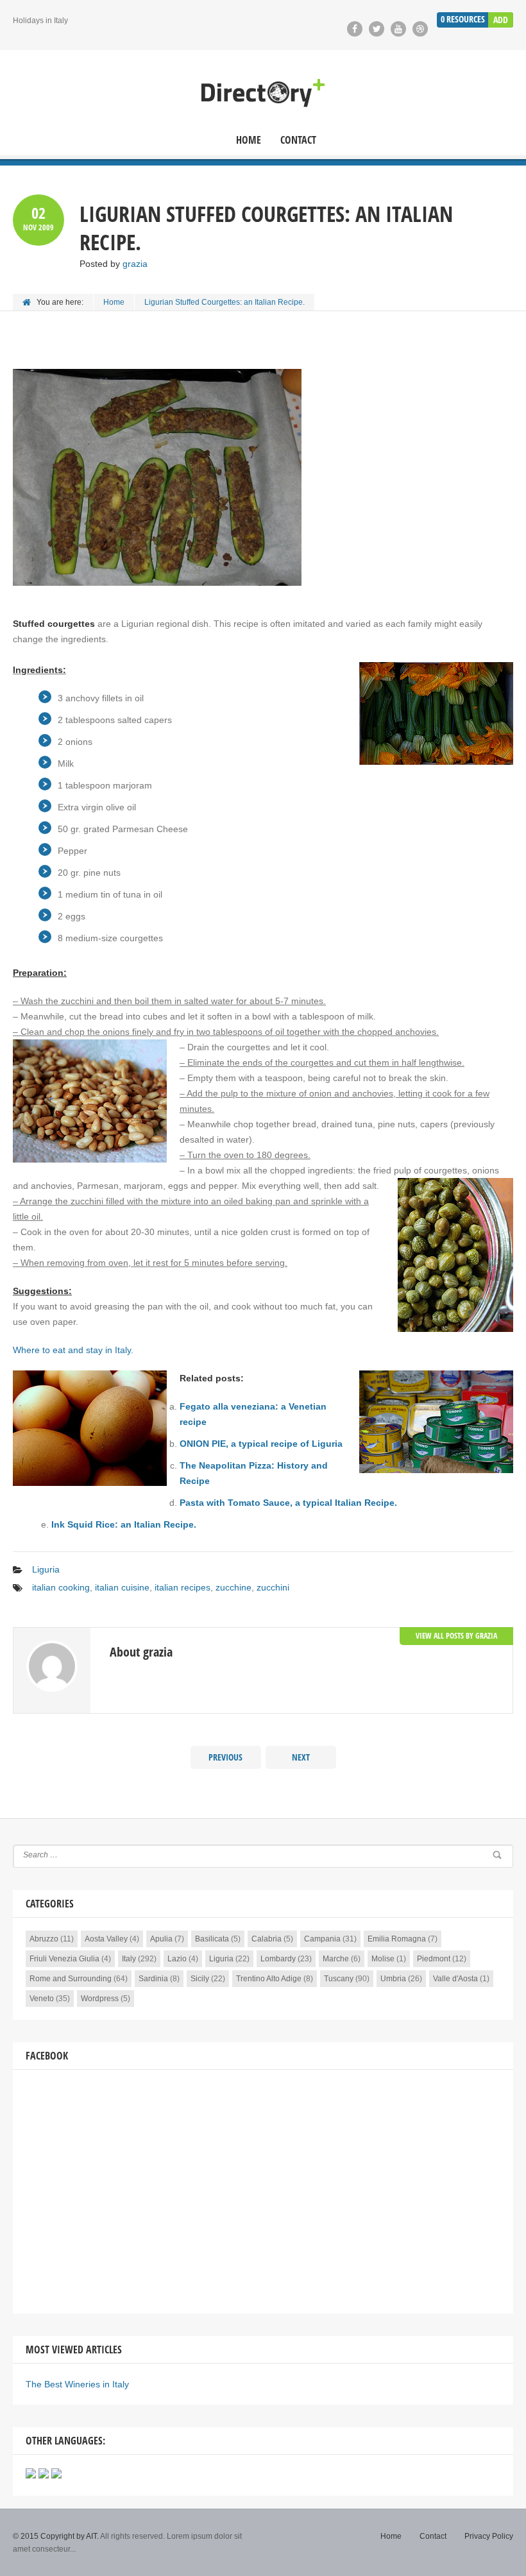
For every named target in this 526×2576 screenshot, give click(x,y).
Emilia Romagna (397, 1939)
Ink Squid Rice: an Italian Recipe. (124, 1524)
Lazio (177, 1959)
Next (301, 1757)
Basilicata (212, 1939)
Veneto (42, 1999)
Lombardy (278, 1959)
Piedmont (434, 1959)
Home (249, 140)
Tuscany (339, 1979)
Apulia (161, 1939)
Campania (322, 1939)
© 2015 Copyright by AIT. (56, 2536)
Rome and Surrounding (71, 1979)
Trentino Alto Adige (269, 1979)
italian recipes (182, 1587)
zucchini (273, 1587)
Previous (225, 1757)
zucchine (233, 1587)
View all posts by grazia (456, 1636)
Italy (129, 1959)
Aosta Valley (106, 1939)
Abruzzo (44, 1939)
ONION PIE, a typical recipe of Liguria (261, 1444)
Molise (383, 1959)
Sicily (200, 1979)
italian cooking (61, 1587)
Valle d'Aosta (455, 1979)
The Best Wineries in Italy (77, 2384)
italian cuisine (122, 1587)
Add (501, 20)
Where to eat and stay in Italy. (73, 1350)
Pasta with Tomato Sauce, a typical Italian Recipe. (288, 1503)
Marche (336, 1959)
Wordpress (100, 1999)
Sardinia (153, 1979)
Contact (298, 140)
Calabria (267, 1939)
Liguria (46, 1569)
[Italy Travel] (263, 93)
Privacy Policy (489, 2536)
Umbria (393, 1979)
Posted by (114, 264)
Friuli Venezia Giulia (64, 1959)
